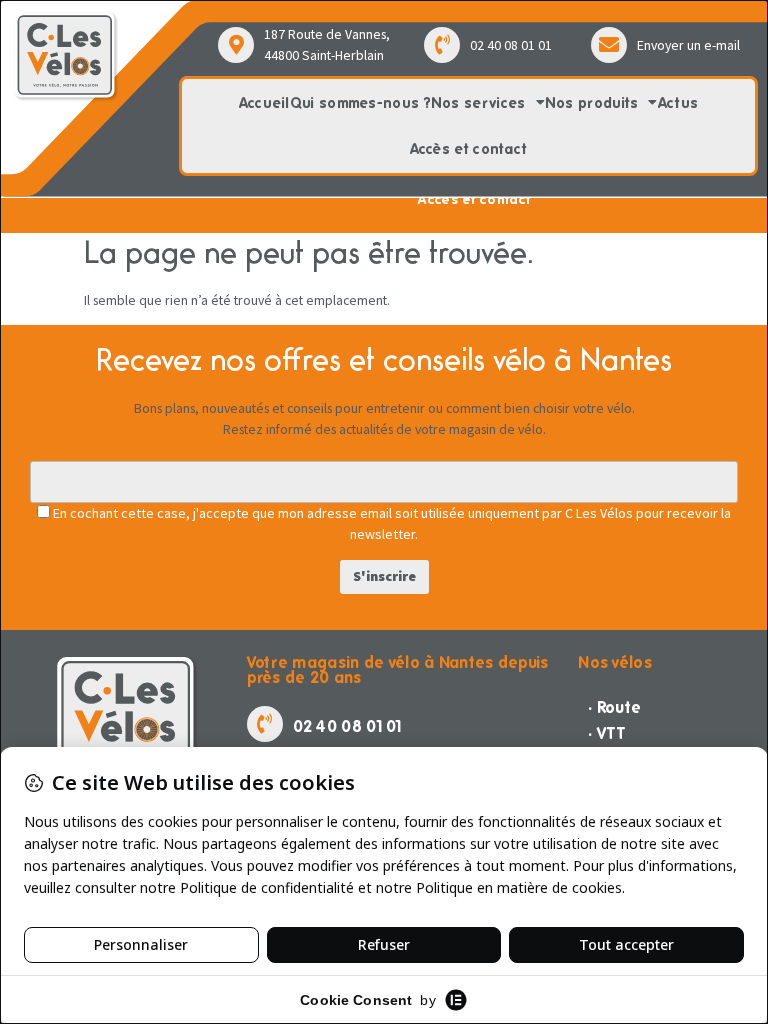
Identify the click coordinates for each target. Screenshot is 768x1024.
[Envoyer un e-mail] (609, 45)
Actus (678, 103)
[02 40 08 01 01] (442, 45)
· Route (614, 707)
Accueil (264, 103)
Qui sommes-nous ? (360, 103)
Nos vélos (615, 662)
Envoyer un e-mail (688, 45)
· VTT (607, 733)
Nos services (478, 103)
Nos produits (592, 103)
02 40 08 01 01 (511, 45)
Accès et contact (469, 149)
